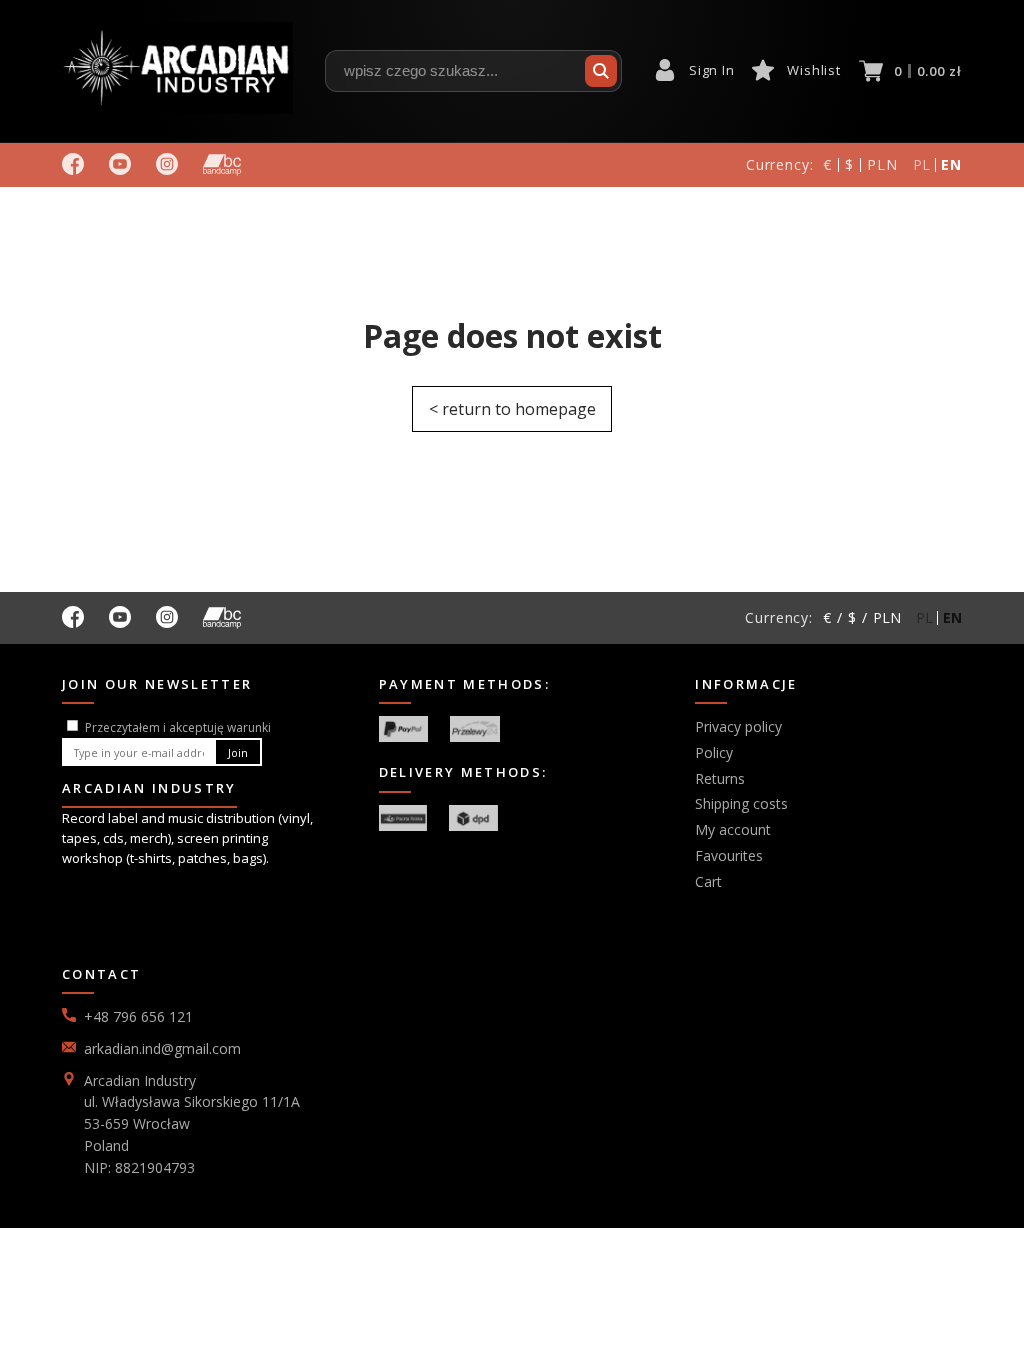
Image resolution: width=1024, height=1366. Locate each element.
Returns (720, 778)
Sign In (711, 70)
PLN (882, 164)
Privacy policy (738, 726)
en (951, 164)
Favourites (729, 855)
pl (922, 164)
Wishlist (813, 70)
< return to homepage (512, 409)
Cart (708, 881)
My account (733, 829)
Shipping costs (741, 803)
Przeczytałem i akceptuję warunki (178, 727)
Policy (714, 752)
